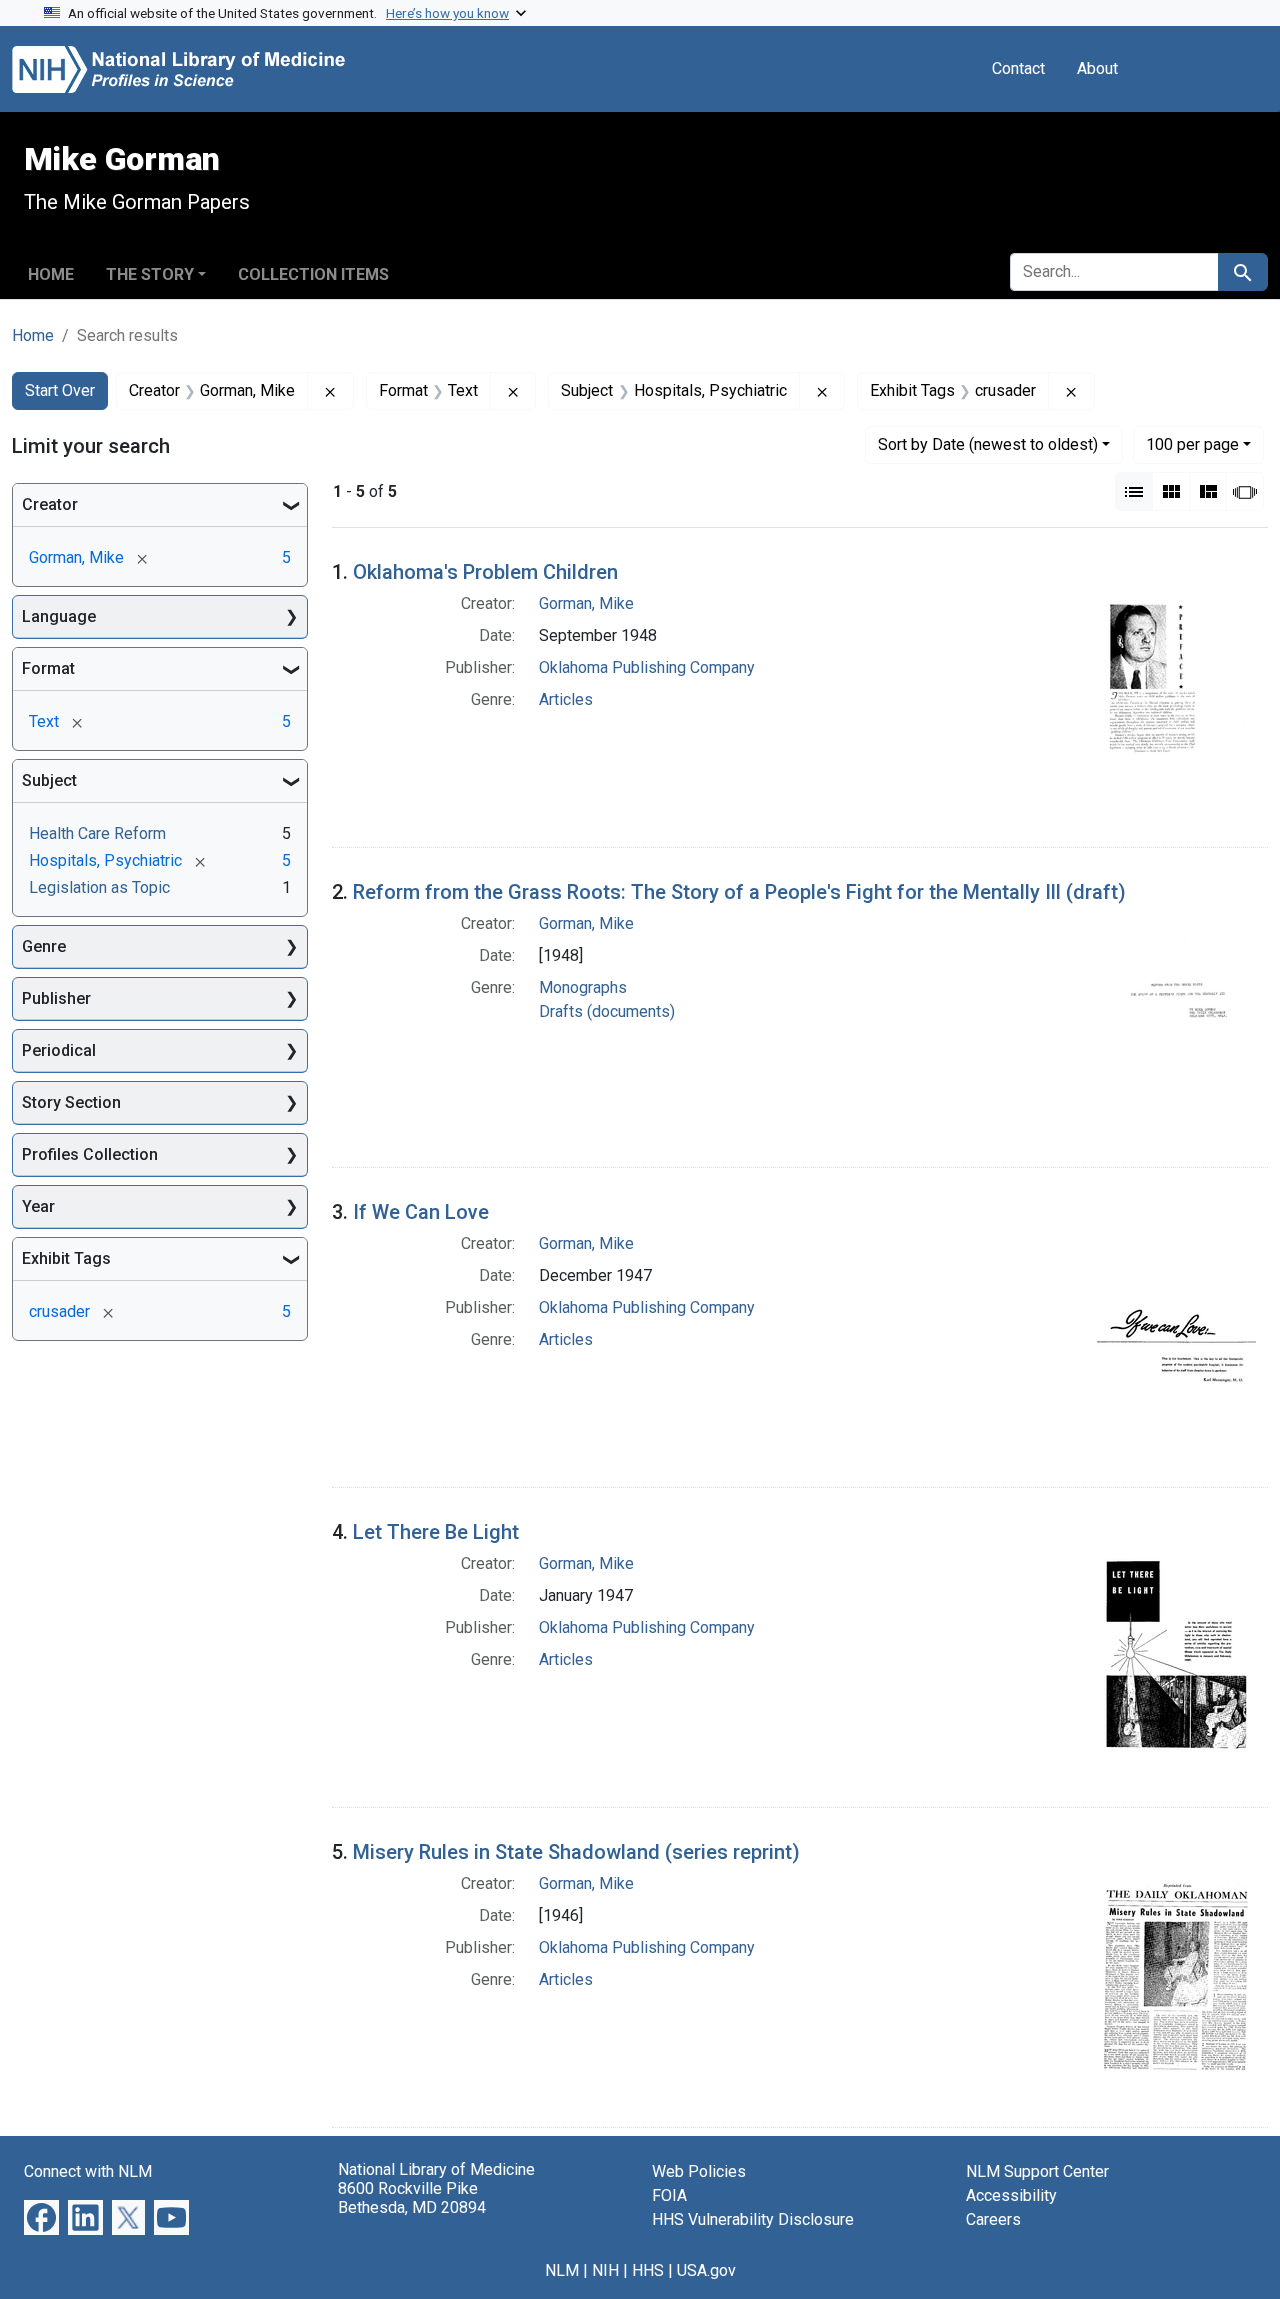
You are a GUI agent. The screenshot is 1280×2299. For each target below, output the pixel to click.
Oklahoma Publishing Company (647, 667)
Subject (49, 780)
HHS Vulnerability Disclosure (753, 2219)
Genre (44, 946)
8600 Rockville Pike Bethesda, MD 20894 (412, 2198)
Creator (50, 504)
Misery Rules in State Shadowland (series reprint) (576, 1852)
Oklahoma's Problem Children (485, 572)
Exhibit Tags (66, 1258)
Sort (988, 444)
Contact (1018, 68)
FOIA (669, 2195)
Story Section (71, 1102)
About (1097, 68)
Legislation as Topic (99, 887)
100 (1192, 444)
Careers (993, 2219)
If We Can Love (421, 1212)
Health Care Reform (97, 833)
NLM (562, 2270)
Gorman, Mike (586, 603)
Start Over (60, 390)
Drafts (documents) (607, 1011)
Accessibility (1011, 2195)
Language (59, 616)
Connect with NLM (88, 2171)
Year (38, 1206)
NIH (605, 2270)
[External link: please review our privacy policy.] (41, 2216)
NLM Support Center (1037, 2171)
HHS (648, 2270)
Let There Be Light (436, 1532)
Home (51, 274)
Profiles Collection (90, 1154)
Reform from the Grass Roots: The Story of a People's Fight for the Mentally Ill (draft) (739, 892)
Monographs (583, 987)
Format (48, 668)
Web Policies (699, 2171)
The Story (150, 274)
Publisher (56, 998)
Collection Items (313, 274)
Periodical (59, 1050)
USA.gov (706, 2270)
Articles (566, 699)
